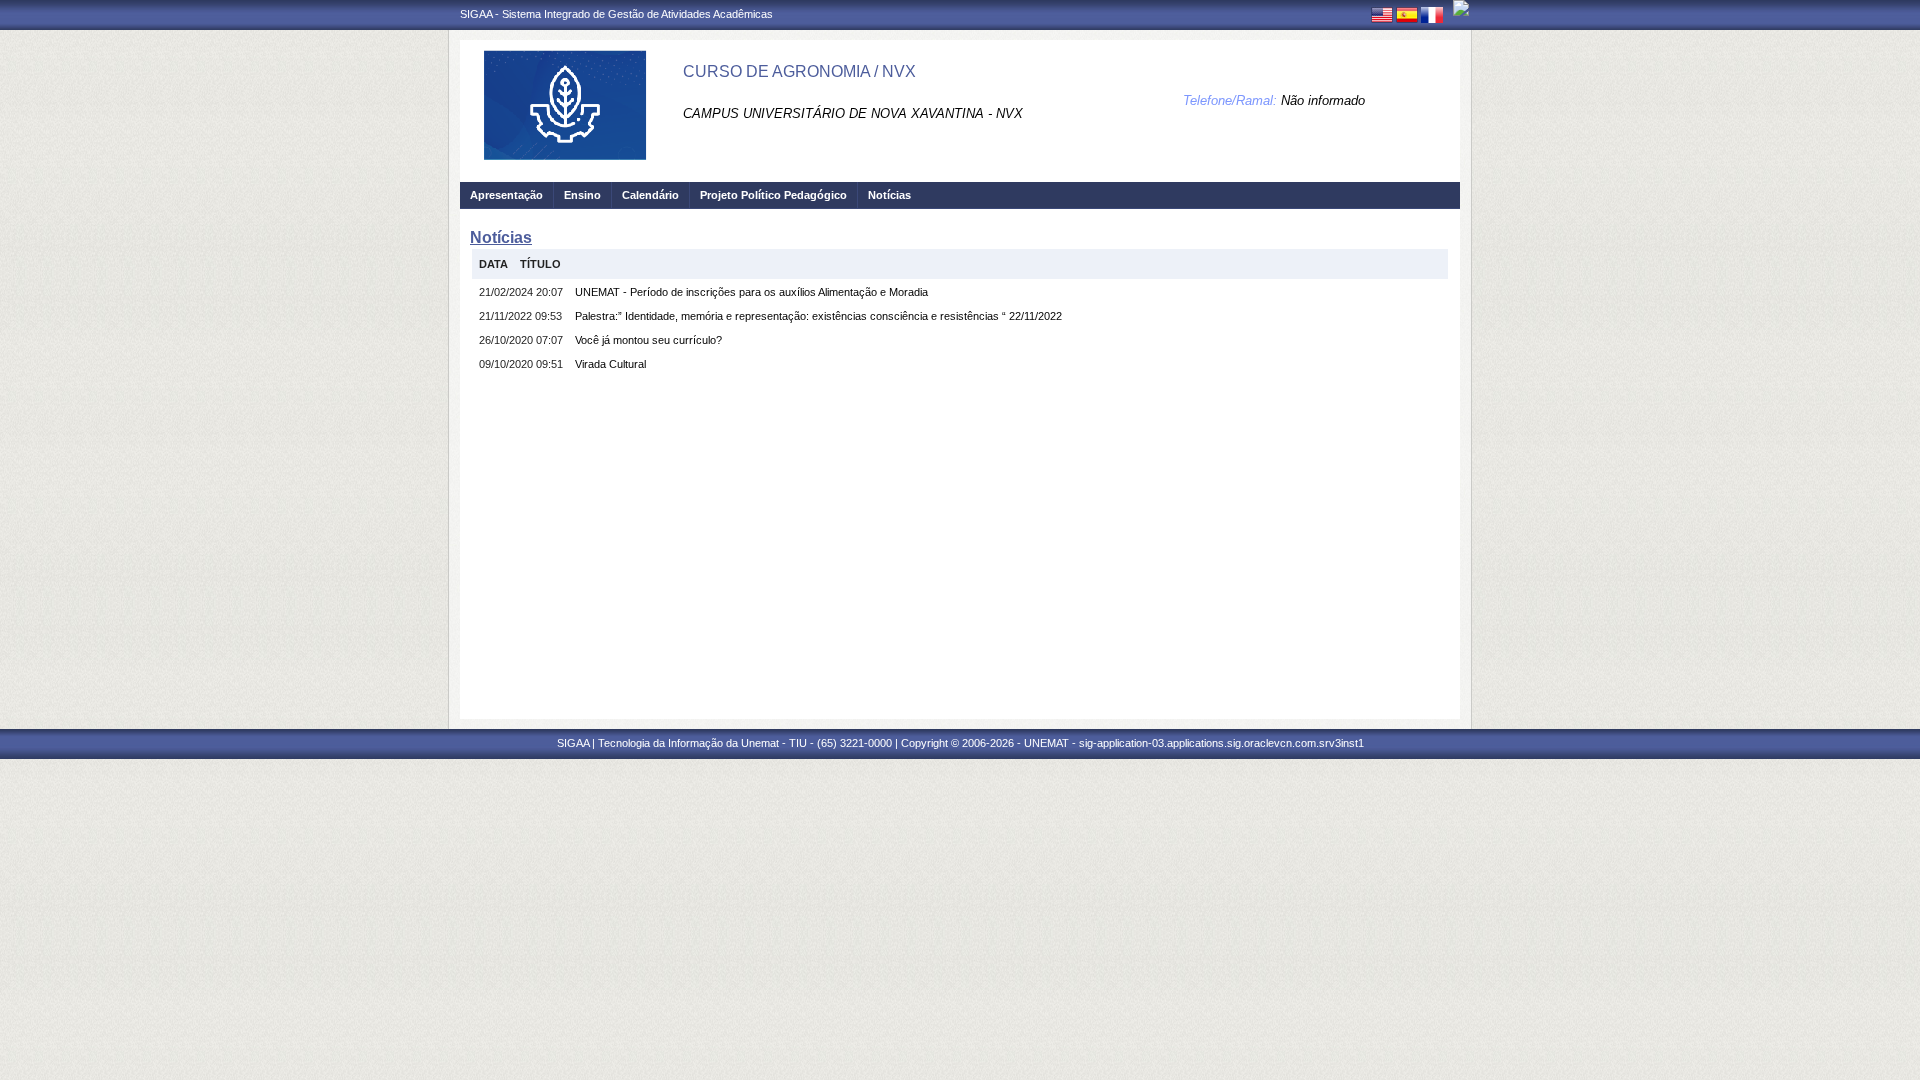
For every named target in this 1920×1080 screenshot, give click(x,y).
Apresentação (506, 195)
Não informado (1323, 100)
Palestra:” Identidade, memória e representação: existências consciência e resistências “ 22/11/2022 (818, 316)
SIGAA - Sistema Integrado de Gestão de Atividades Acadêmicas (616, 14)
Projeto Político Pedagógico (773, 195)
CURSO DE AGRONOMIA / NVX (799, 71)
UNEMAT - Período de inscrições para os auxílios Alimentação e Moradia (751, 292)
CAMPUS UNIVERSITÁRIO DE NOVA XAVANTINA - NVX (853, 113)
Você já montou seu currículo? (648, 340)
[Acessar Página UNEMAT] (1461, 8)
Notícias (889, 195)
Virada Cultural (610, 364)
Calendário (650, 195)
